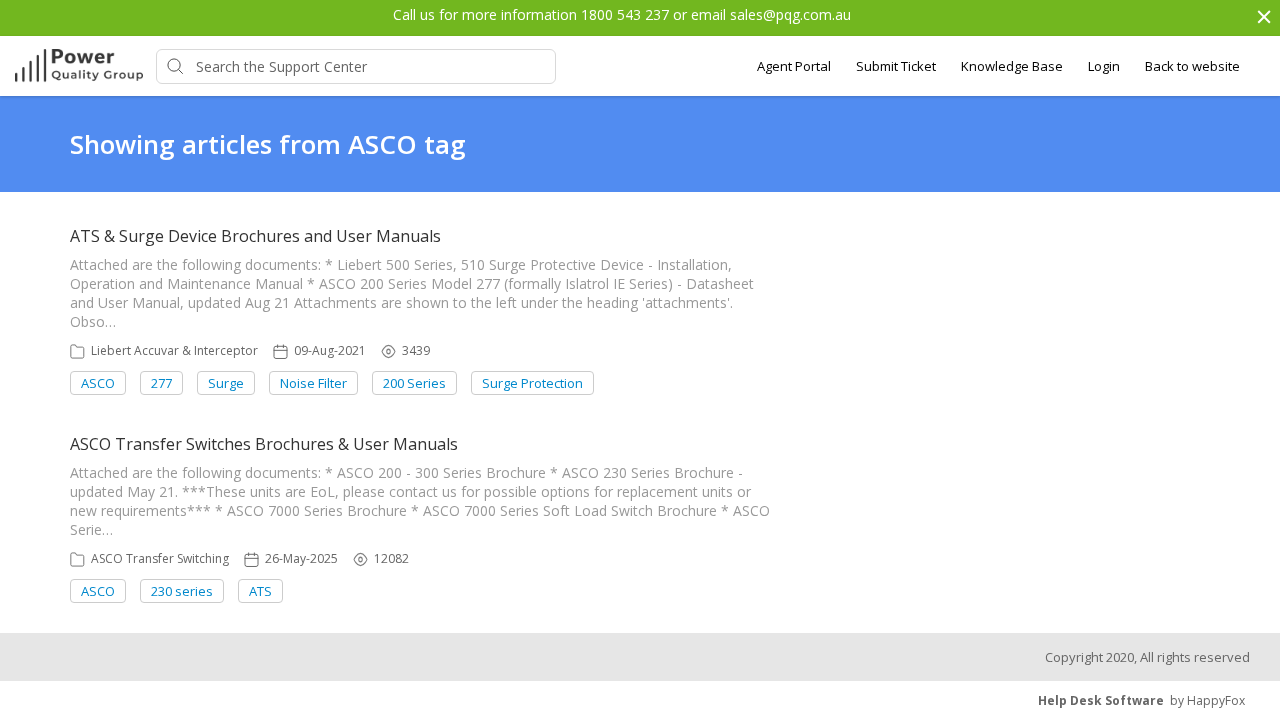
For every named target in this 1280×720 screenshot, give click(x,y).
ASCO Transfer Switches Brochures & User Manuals (264, 444)
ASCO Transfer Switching (160, 558)
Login (1104, 66)
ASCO (98, 383)
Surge (226, 383)
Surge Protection (532, 383)
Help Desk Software (1101, 700)
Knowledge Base (1012, 66)
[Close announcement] (1263, 19)
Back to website (1192, 66)
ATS (260, 591)
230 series (182, 591)
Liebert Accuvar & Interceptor (174, 350)
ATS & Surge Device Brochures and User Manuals (255, 236)
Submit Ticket (896, 66)
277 (161, 383)
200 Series (414, 383)
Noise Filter (313, 383)
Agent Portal (794, 66)
